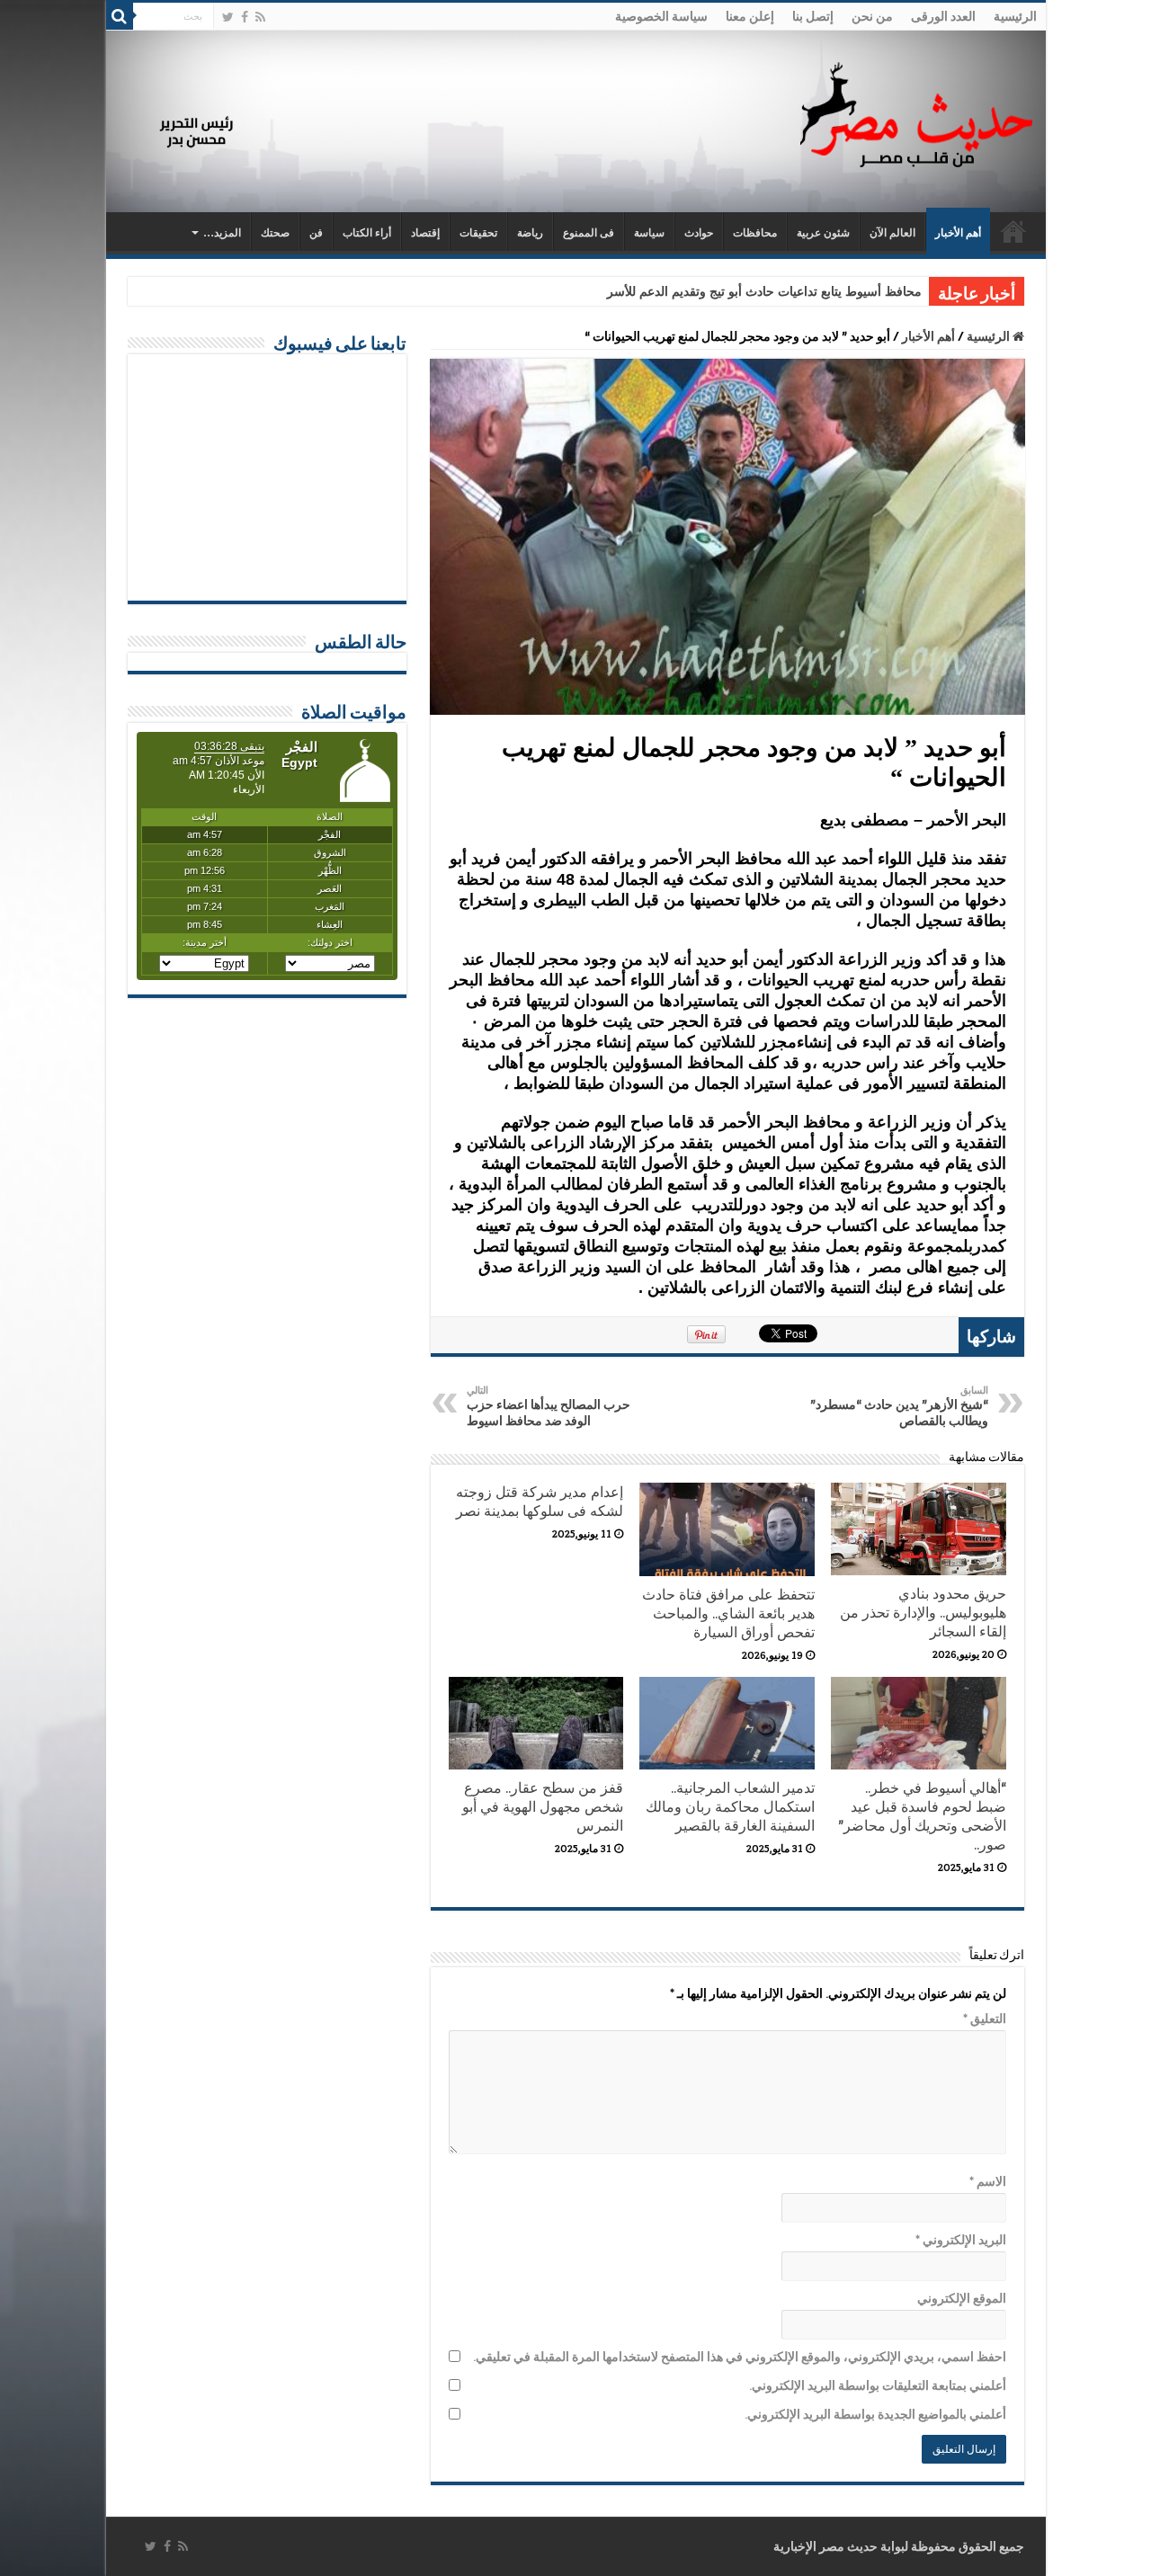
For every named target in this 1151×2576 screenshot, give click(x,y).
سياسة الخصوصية (661, 16)
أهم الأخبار (958, 233)
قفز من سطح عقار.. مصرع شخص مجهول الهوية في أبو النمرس (543, 1807)
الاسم (988, 2181)
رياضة (530, 233)
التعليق (985, 2019)
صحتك (275, 233)
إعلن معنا (750, 16)
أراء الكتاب (367, 233)
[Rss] (260, 17)
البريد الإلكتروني (961, 2240)
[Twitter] (228, 17)
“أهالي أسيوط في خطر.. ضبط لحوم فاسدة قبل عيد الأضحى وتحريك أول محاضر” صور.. (922, 1816)
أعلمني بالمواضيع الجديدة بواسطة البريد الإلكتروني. (875, 2414)
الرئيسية (1015, 16)
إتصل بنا (813, 16)
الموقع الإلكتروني (962, 2298)
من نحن (872, 16)
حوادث (699, 233)
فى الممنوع (589, 233)
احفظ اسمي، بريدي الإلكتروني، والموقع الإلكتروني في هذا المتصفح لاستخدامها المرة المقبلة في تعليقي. (740, 2357)
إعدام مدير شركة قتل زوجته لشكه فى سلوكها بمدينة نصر (540, 1502)
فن (316, 233)
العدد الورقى (943, 16)
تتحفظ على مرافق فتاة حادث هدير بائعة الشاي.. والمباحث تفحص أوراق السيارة (728, 1613)
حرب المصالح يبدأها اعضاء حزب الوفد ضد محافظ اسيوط (549, 1406)
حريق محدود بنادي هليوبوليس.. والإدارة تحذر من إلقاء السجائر (923, 1613)
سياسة (649, 233)
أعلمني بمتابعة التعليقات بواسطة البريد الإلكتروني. (878, 2385)
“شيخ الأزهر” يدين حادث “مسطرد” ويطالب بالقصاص (899, 1406)
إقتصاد (425, 233)
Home (1013, 231)
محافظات (755, 233)
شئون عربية (823, 233)
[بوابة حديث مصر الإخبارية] (916, 112)
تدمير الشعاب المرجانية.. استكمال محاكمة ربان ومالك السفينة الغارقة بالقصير (730, 1807)
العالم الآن (892, 233)
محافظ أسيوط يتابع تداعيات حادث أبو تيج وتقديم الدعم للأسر (764, 292)
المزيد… (222, 233)
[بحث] (120, 16)
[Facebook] (245, 17)
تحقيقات (478, 233)
